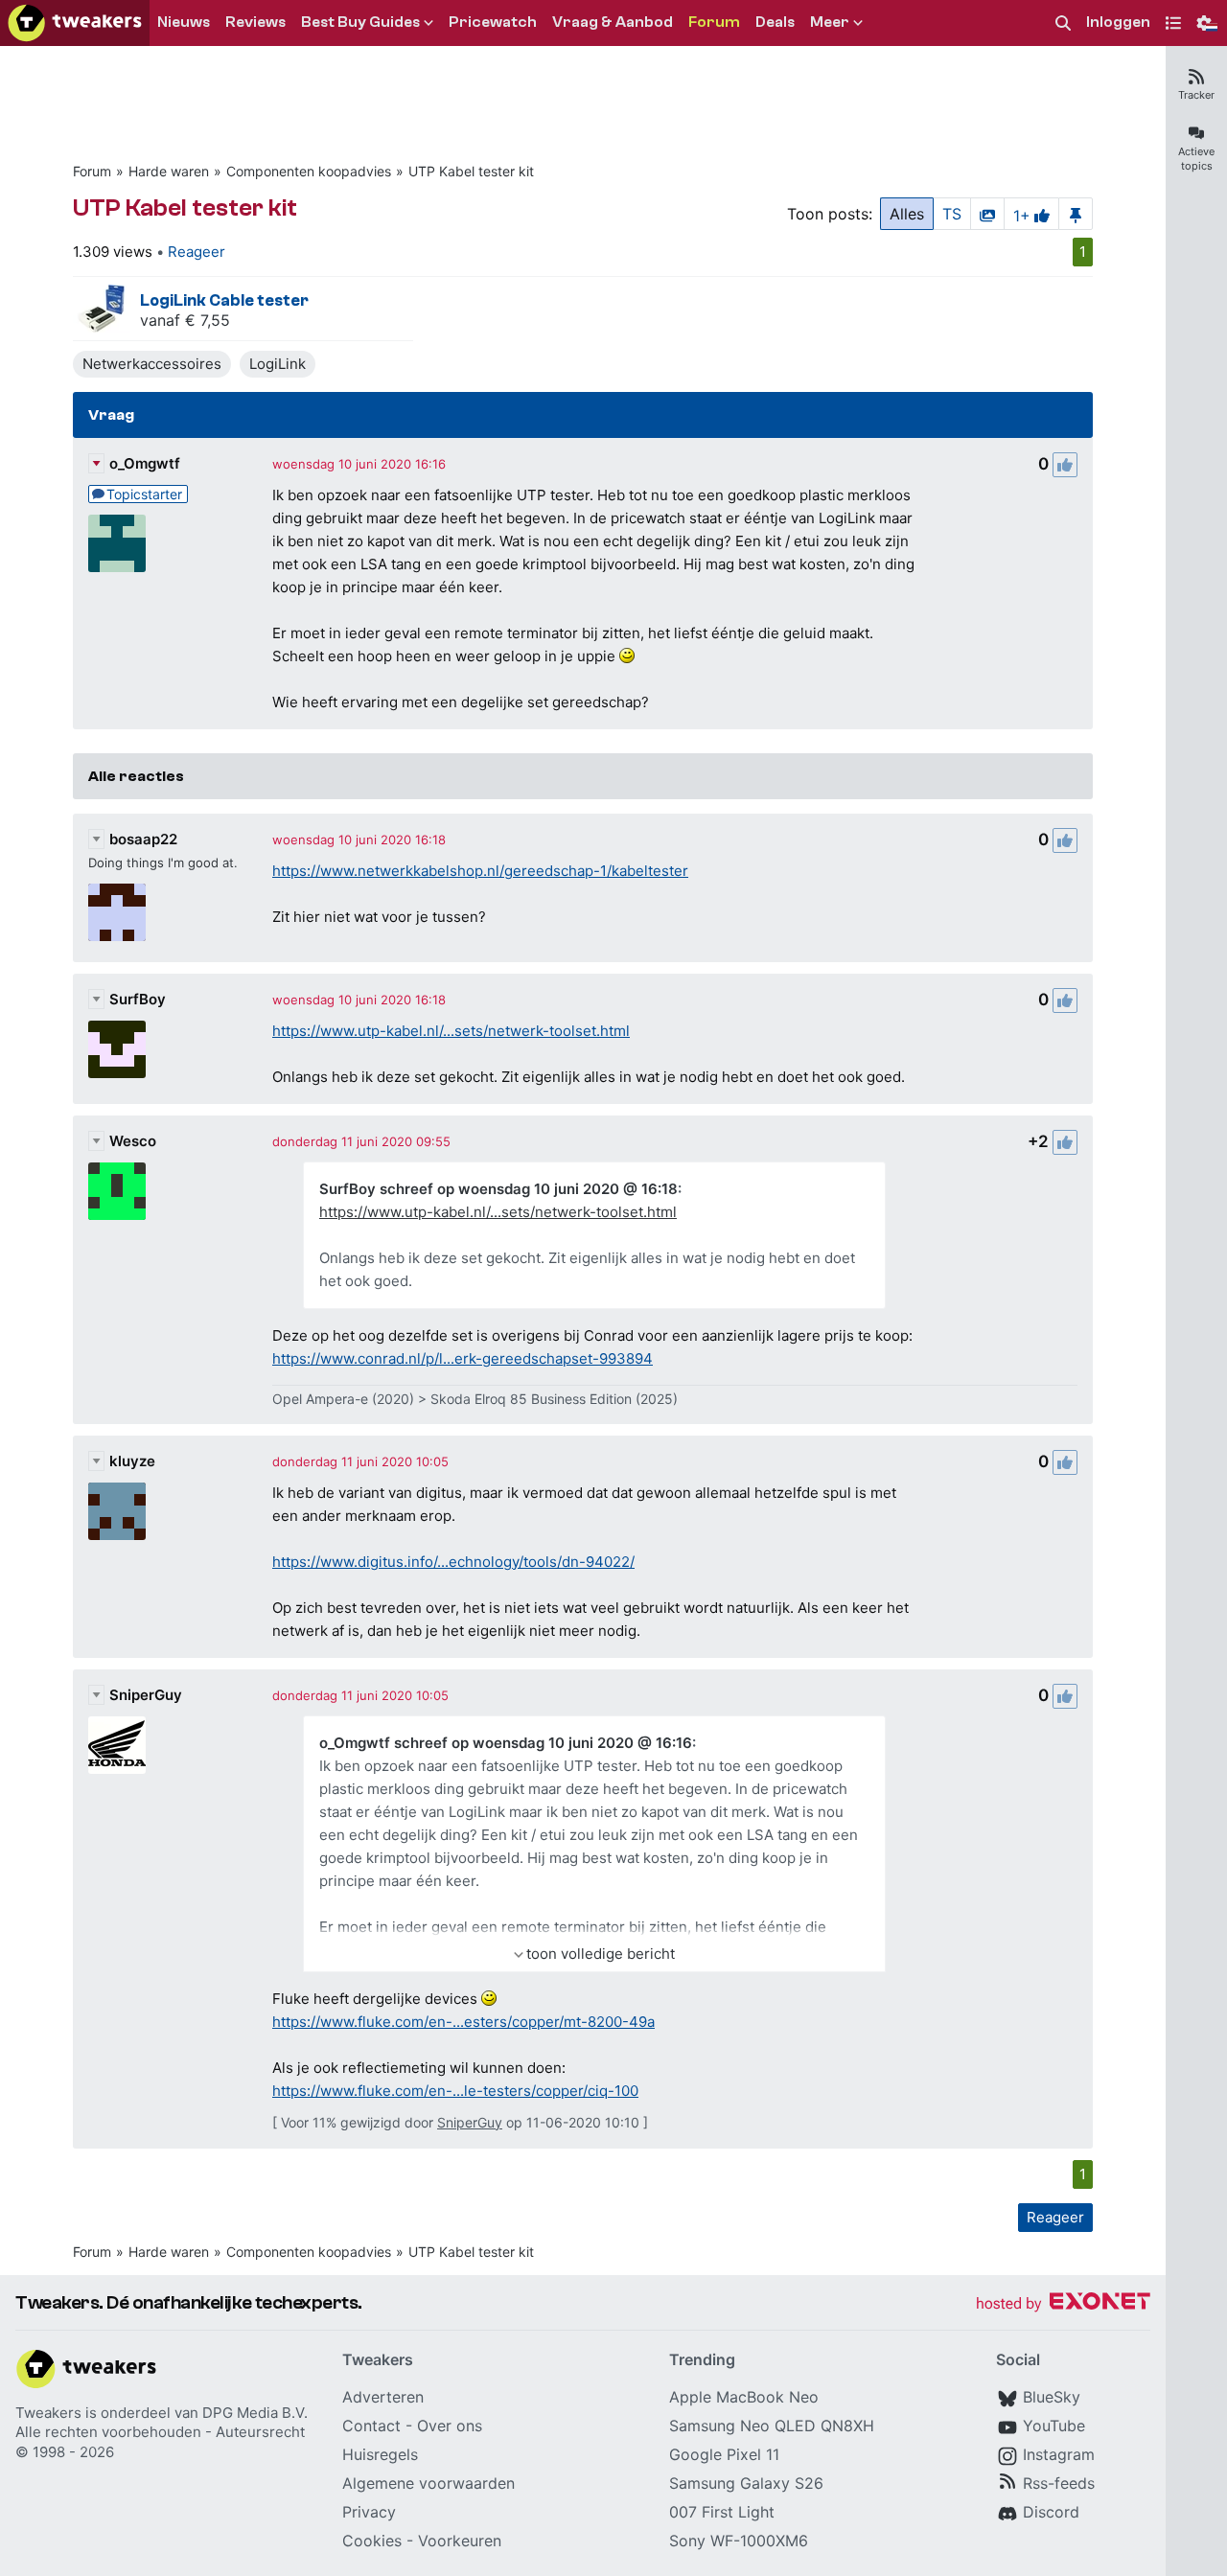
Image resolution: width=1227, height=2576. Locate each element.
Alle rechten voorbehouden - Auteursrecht (160, 2432)
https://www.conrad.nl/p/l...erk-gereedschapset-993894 (463, 1358)
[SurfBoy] (117, 1049)
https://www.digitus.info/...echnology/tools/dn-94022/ (453, 1562)
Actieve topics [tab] (1196, 159)
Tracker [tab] (1196, 95)
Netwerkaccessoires (152, 364)
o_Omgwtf (145, 463)
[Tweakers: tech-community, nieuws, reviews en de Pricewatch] (75, 23)
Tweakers (48, 2413)
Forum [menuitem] (714, 22)
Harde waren (169, 171)
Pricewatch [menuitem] (493, 22)
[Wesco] (117, 1191)
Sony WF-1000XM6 (739, 2541)
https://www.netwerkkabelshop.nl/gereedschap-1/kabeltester (480, 871)
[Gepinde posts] (1076, 214)
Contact (371, 2426)
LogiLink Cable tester (224, 300)
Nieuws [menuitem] (184, 22)
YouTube (1054, 2426)
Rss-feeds (1059, 2483)
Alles (907, 214)
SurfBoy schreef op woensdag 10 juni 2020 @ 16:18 (498, 1189)
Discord (1051, 2512)
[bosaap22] (117, 912)
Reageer (197, 252)
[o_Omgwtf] (117, 543)
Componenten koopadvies (309, 171)
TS (952, 214)
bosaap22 (143, 839)
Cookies (372, 2541)
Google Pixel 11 (724, 2454)
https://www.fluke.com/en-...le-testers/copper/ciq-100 (455, 2091)
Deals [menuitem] (775, 22)
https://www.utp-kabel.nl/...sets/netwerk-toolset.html (451, 1031)
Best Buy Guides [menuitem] (360, 22)
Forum (92, 171)
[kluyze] (117, 1511)
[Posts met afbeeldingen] (987, 214)
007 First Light (722, 2512)
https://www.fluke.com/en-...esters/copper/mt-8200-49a (463, 2022)
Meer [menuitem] (830, 22)
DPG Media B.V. (255, 2413)
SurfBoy (138, 999)
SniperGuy (146, 1695)
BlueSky (1052, 2397)
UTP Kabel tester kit (471, 171)
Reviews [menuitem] (255, 22)
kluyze (132, 1461)
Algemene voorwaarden (428, 2483)
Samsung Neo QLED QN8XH (772, 2426)
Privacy (369, 2512)
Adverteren (383, 2397)
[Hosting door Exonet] (1063, 2304)
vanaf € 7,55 (185, 320)
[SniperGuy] (117, 1745)
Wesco (133, 1141)
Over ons (450, 2426)
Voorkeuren (460, 2541)
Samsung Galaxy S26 (746, 2483)
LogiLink (278, 364)
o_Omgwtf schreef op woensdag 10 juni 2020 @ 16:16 (506, 1743)
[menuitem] (1063, 23)
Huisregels (380, 2454)
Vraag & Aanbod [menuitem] (613, 22)
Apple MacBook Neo (744, 2397)
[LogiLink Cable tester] (102, 309)
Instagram (1059, 2454)
